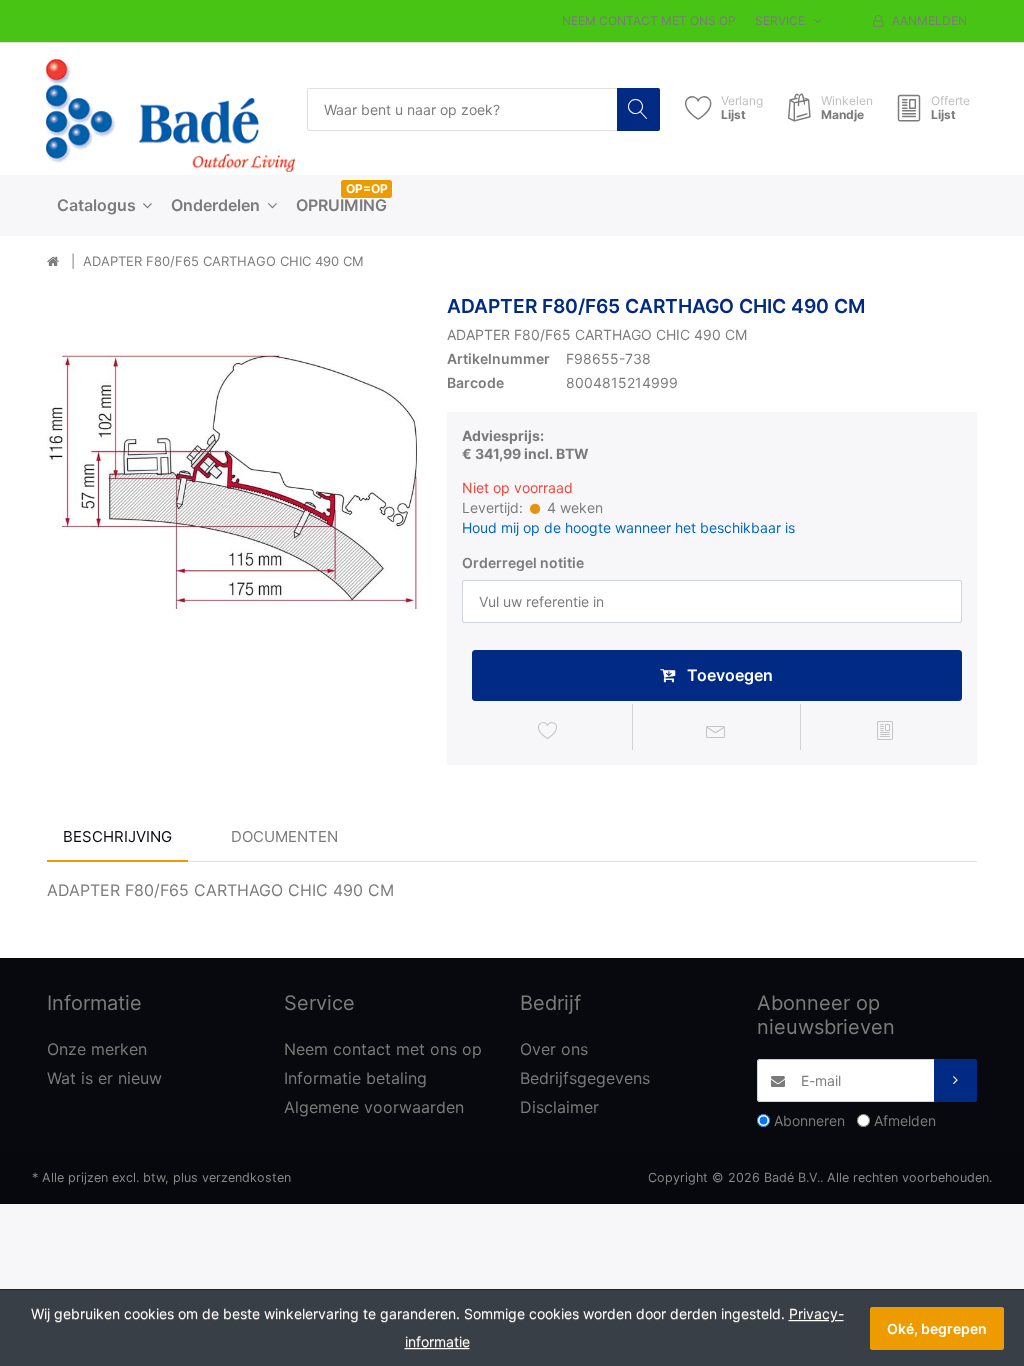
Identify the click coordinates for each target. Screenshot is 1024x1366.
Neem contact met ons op (649, 20)
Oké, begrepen (937, 1328)
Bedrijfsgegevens (585, 1078)
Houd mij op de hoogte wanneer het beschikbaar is (628, 527)
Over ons (554, 1049)
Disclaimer (559, 1107)
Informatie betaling (355, 1078)
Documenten (284, 836)
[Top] (53, 262)
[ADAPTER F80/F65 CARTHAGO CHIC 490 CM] (232, 480)
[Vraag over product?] (717, 730)
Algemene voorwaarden (374, 1107)
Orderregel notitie (523, 562)
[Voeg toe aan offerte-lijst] (885, 730)
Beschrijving (117, 836)
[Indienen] (955, 1080)
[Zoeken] (638, 109)
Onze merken (97, 1049)
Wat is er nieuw (104, 1078)
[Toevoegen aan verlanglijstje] (548, 730)
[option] (232, 480)
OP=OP (367, 188)
